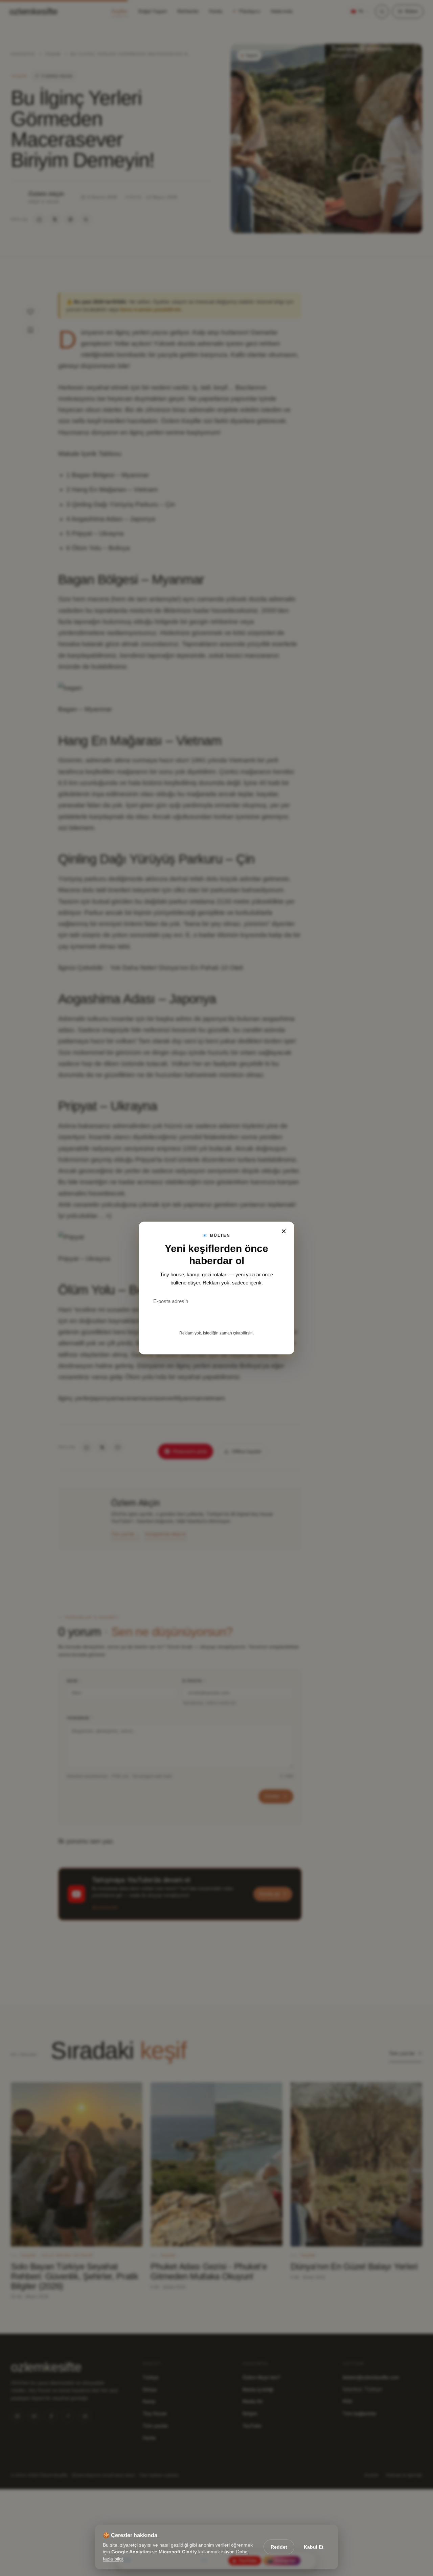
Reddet (279, 2547)
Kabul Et (314, 2547)
